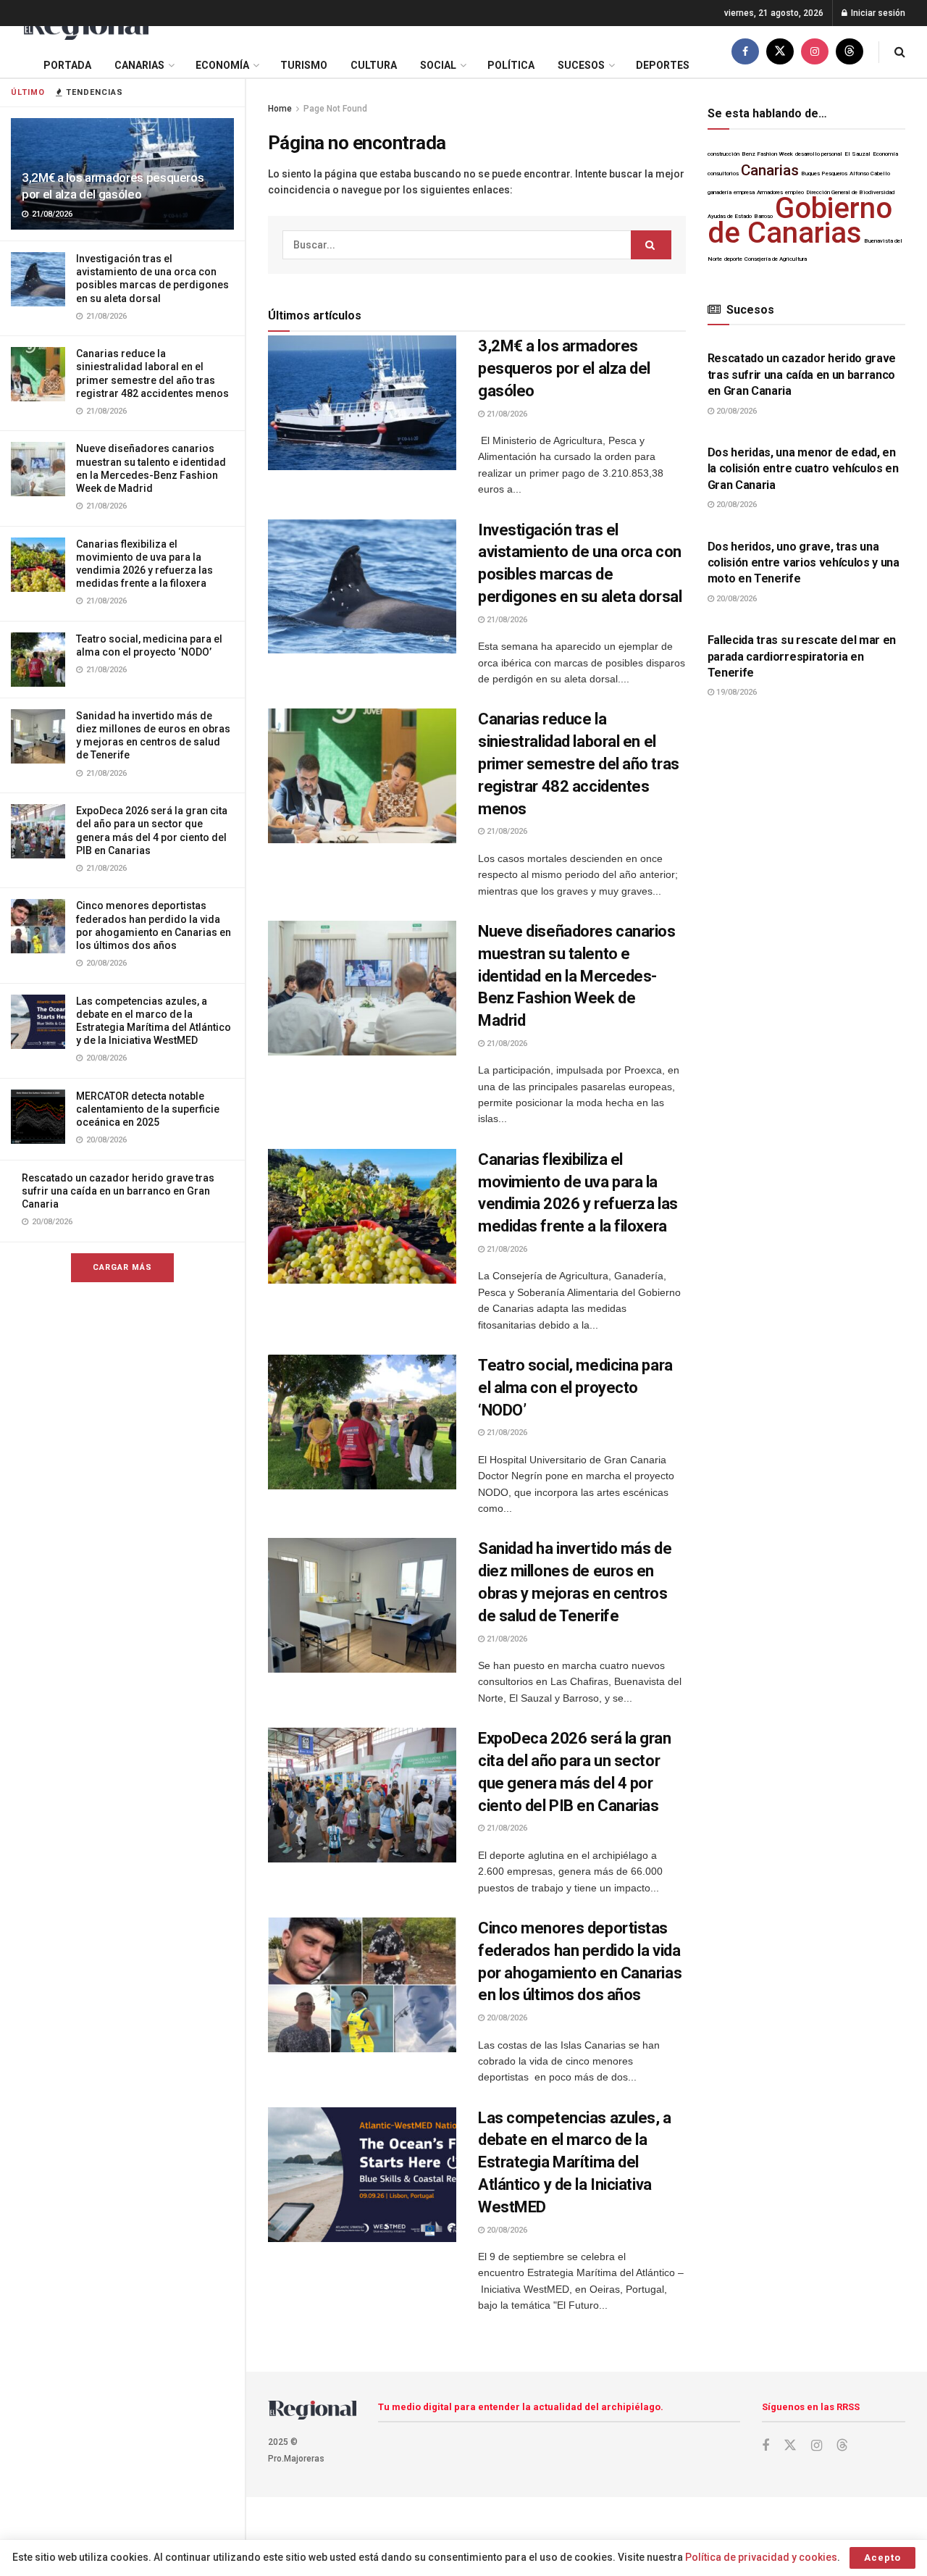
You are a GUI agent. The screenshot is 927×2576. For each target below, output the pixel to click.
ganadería (720, 192)
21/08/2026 (506, 414)
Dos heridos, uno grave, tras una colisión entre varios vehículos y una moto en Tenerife (804, 563)
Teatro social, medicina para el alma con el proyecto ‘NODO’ (575, 1388)
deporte (733, 259)
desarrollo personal (819, 154)
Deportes (663, 65)
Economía (222, 65)
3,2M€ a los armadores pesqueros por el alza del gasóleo (564, 368)
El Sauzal (857, 154)
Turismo (304, 65)
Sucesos (581, 65)
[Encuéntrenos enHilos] (850, 52)
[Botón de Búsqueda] (900, 52)
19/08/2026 (735, 692)
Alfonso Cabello (870, 173)
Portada (67, 65)
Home (280, 109)
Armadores (770, 192)
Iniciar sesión (877, 13)
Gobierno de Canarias (800, 220)
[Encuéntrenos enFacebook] (745, 52)
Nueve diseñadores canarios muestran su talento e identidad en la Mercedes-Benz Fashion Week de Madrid (577, 976)
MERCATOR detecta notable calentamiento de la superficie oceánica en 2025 (148, 1109)
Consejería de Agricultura (776, 259)
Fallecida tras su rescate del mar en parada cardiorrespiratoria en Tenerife (802, 656)
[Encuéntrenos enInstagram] (815, 52)
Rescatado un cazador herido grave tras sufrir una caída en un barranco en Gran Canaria (118, 1191)
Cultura (374, 65)
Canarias (139, 65)
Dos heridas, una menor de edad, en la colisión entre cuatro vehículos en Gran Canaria (803, 469)
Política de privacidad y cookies (761, 2557)
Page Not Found (335, 109)
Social (438, 65)
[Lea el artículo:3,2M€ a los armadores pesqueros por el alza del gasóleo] (362, 403)
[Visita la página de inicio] (85, 26)
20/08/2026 (506, 2018)
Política (511, 65)
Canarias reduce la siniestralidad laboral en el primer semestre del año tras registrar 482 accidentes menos (579, 764)
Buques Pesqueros (824, 173)
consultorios (723, 173)
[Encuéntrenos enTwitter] (780, 52)
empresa (744, 192)
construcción (723, 154)
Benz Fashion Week (767, 154)
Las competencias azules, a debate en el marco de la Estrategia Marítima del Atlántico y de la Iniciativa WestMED (575, 2162)
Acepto (882, 2558)
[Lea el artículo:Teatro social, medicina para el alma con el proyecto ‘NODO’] (362, 1422)
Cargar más (122, 1267)
